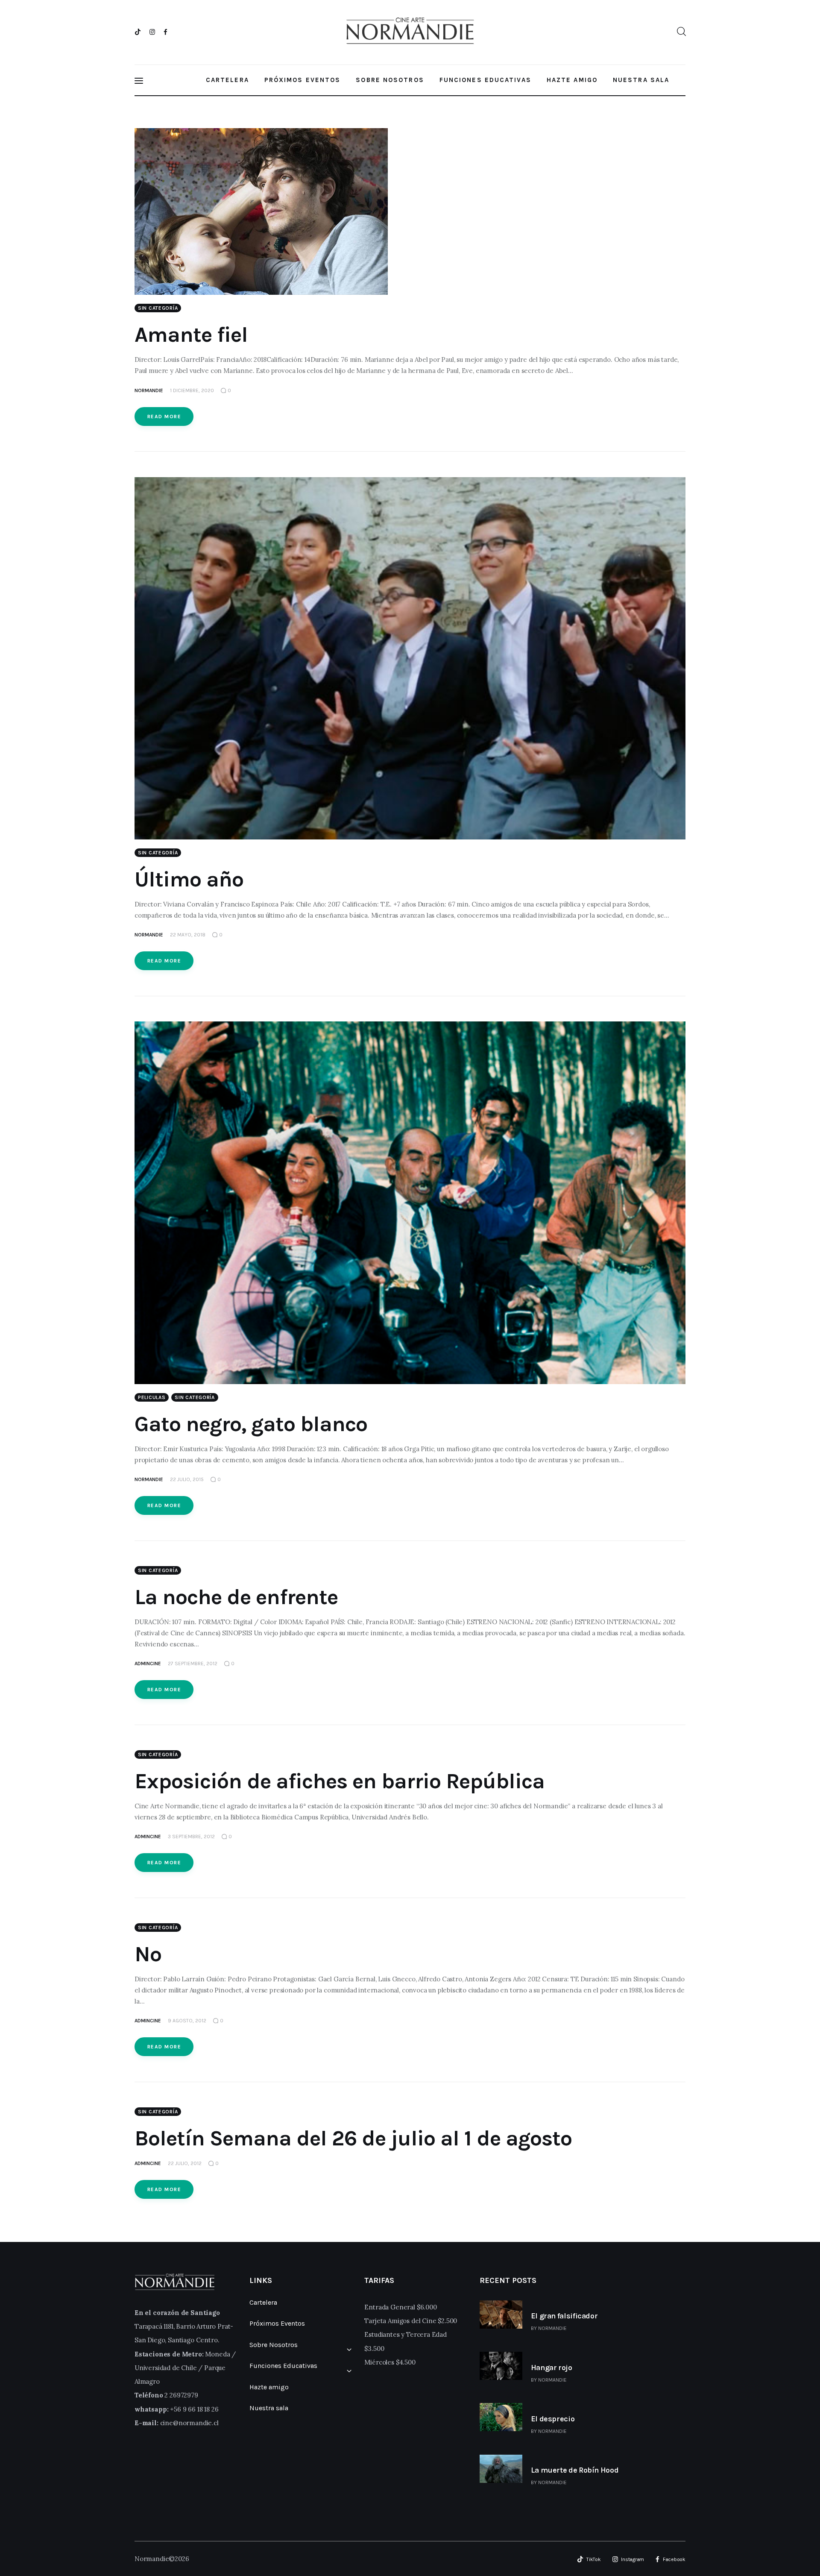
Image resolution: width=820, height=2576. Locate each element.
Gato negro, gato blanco (251, 1424)
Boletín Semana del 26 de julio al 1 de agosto (353, 2138)
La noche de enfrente (236, 1597)
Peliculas (152, 1397)
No (148, 1954)
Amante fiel (191, 335)
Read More (164, 417)
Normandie (552, 2328)
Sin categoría (158, 308)
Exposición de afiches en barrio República (340, 1781)
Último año (189, 879)
